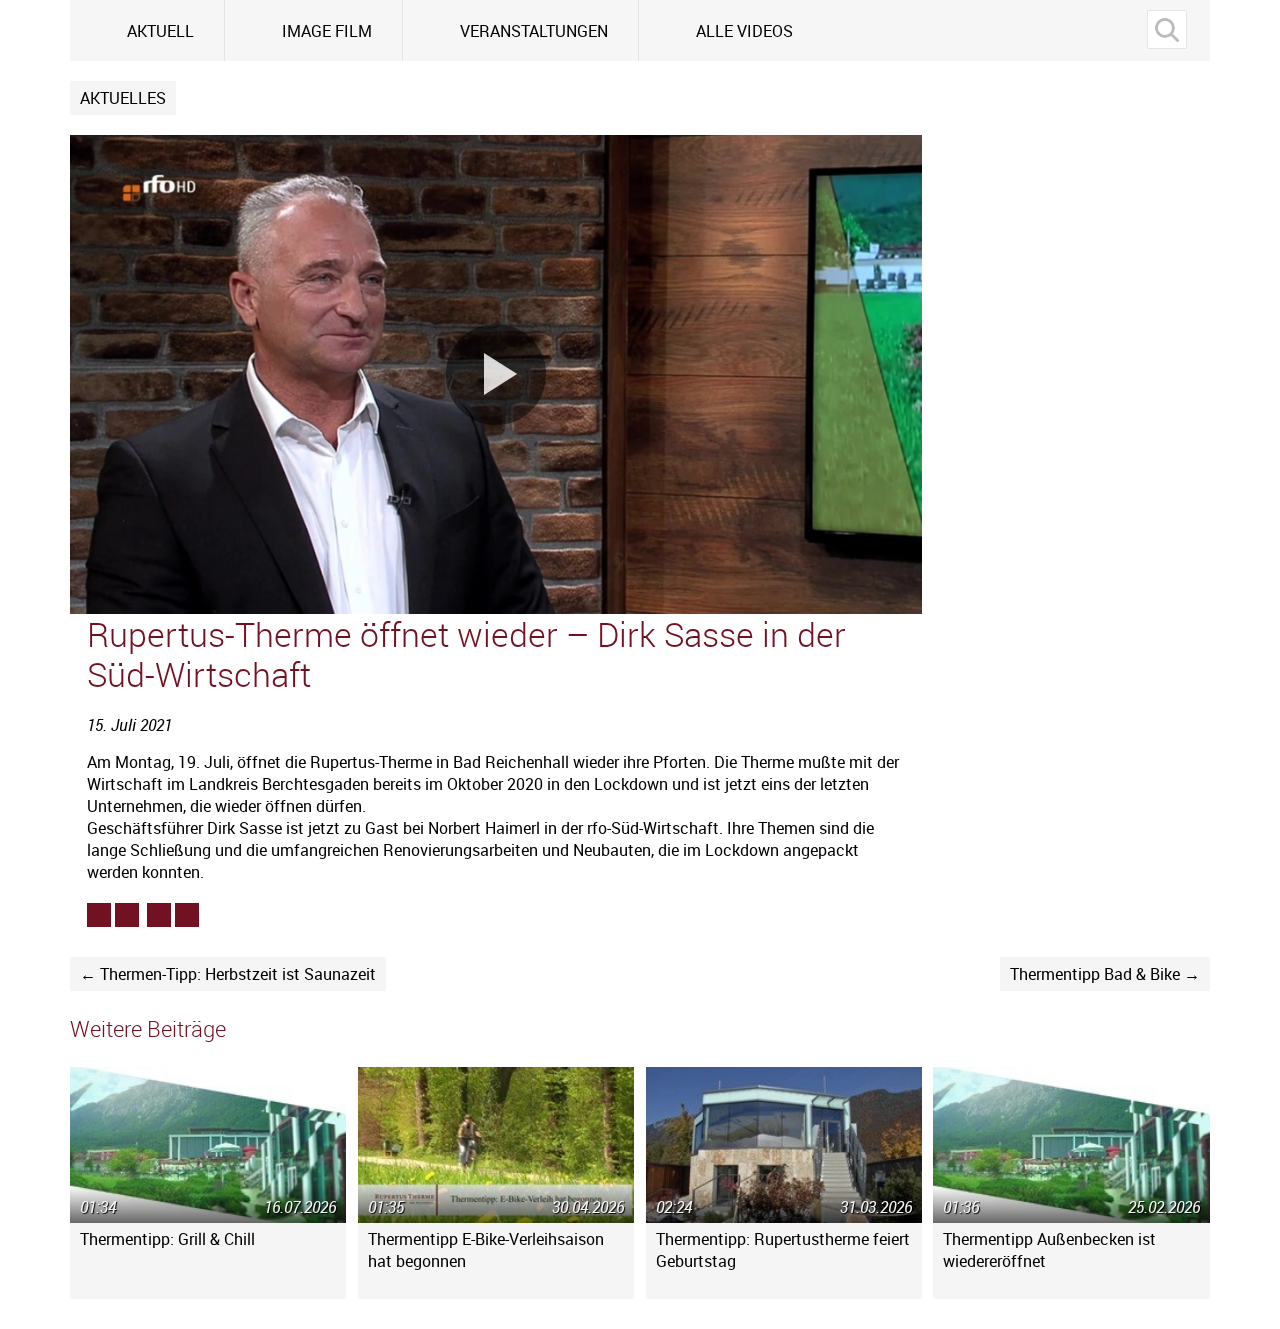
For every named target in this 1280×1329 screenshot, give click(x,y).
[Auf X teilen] (127, 915)
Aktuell (160, 31)
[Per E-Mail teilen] (187, 915)
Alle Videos (744, 31)
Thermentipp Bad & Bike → (1105, 974)
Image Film (327, 31)
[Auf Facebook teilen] (99, 915)
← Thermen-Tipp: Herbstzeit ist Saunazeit (228, 974)
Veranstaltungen (534, 31)
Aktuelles (123, 98)
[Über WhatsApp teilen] (159, 915)
